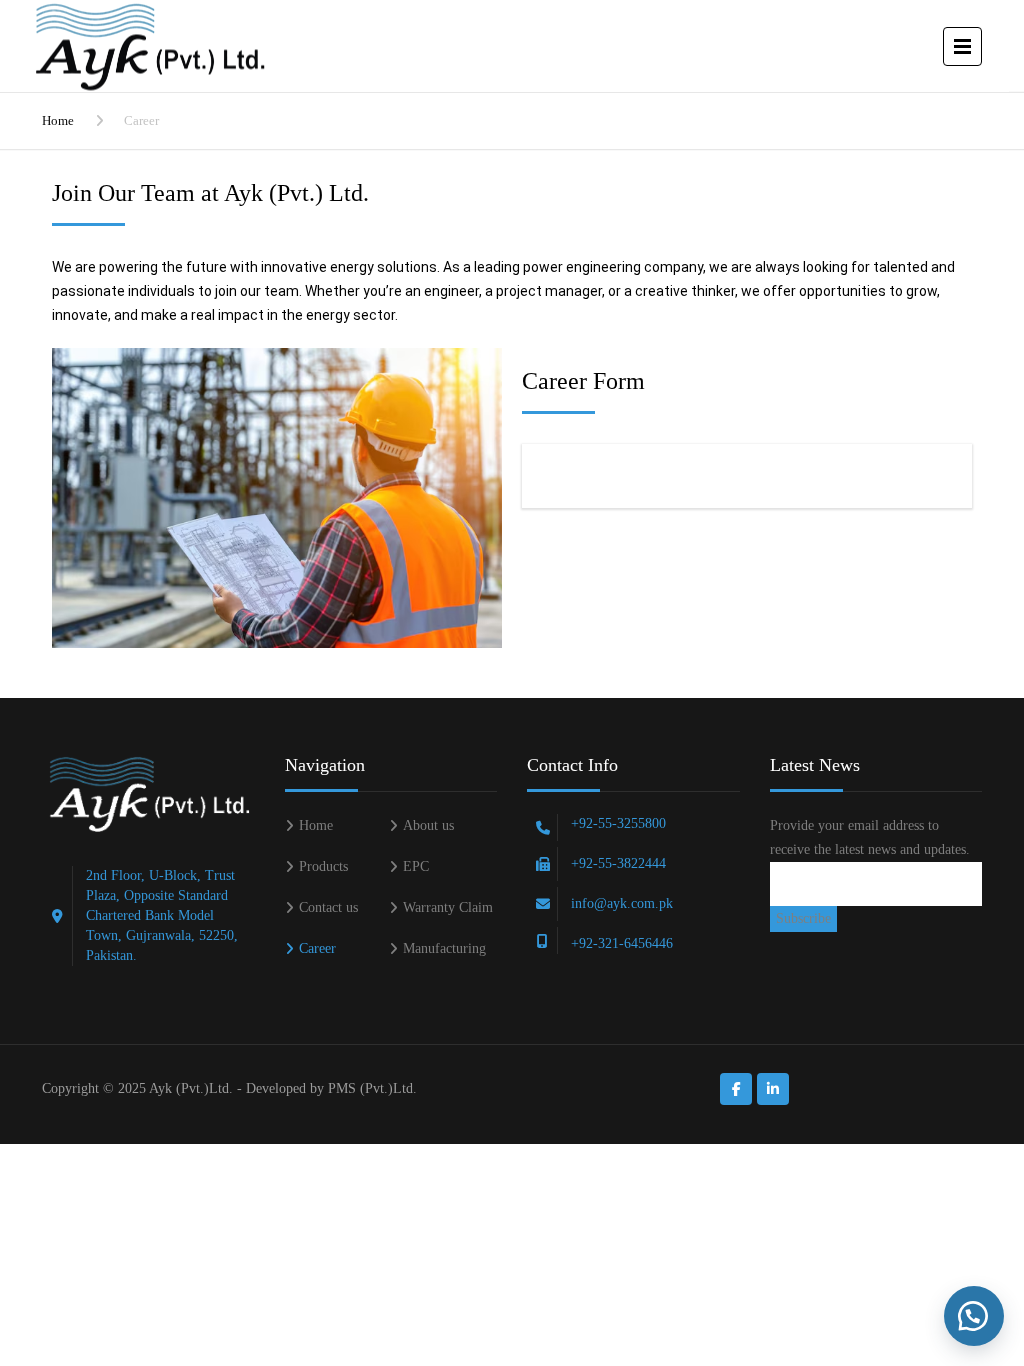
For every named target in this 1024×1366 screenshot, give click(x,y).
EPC (416, 866)
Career (317, 948)
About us (428, 825)
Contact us (328, 907)
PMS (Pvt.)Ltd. (372, 1088)
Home (58, 120)
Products (323, 866)
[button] (974, 1316)
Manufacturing (444, 948)
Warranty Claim (448, 907)
